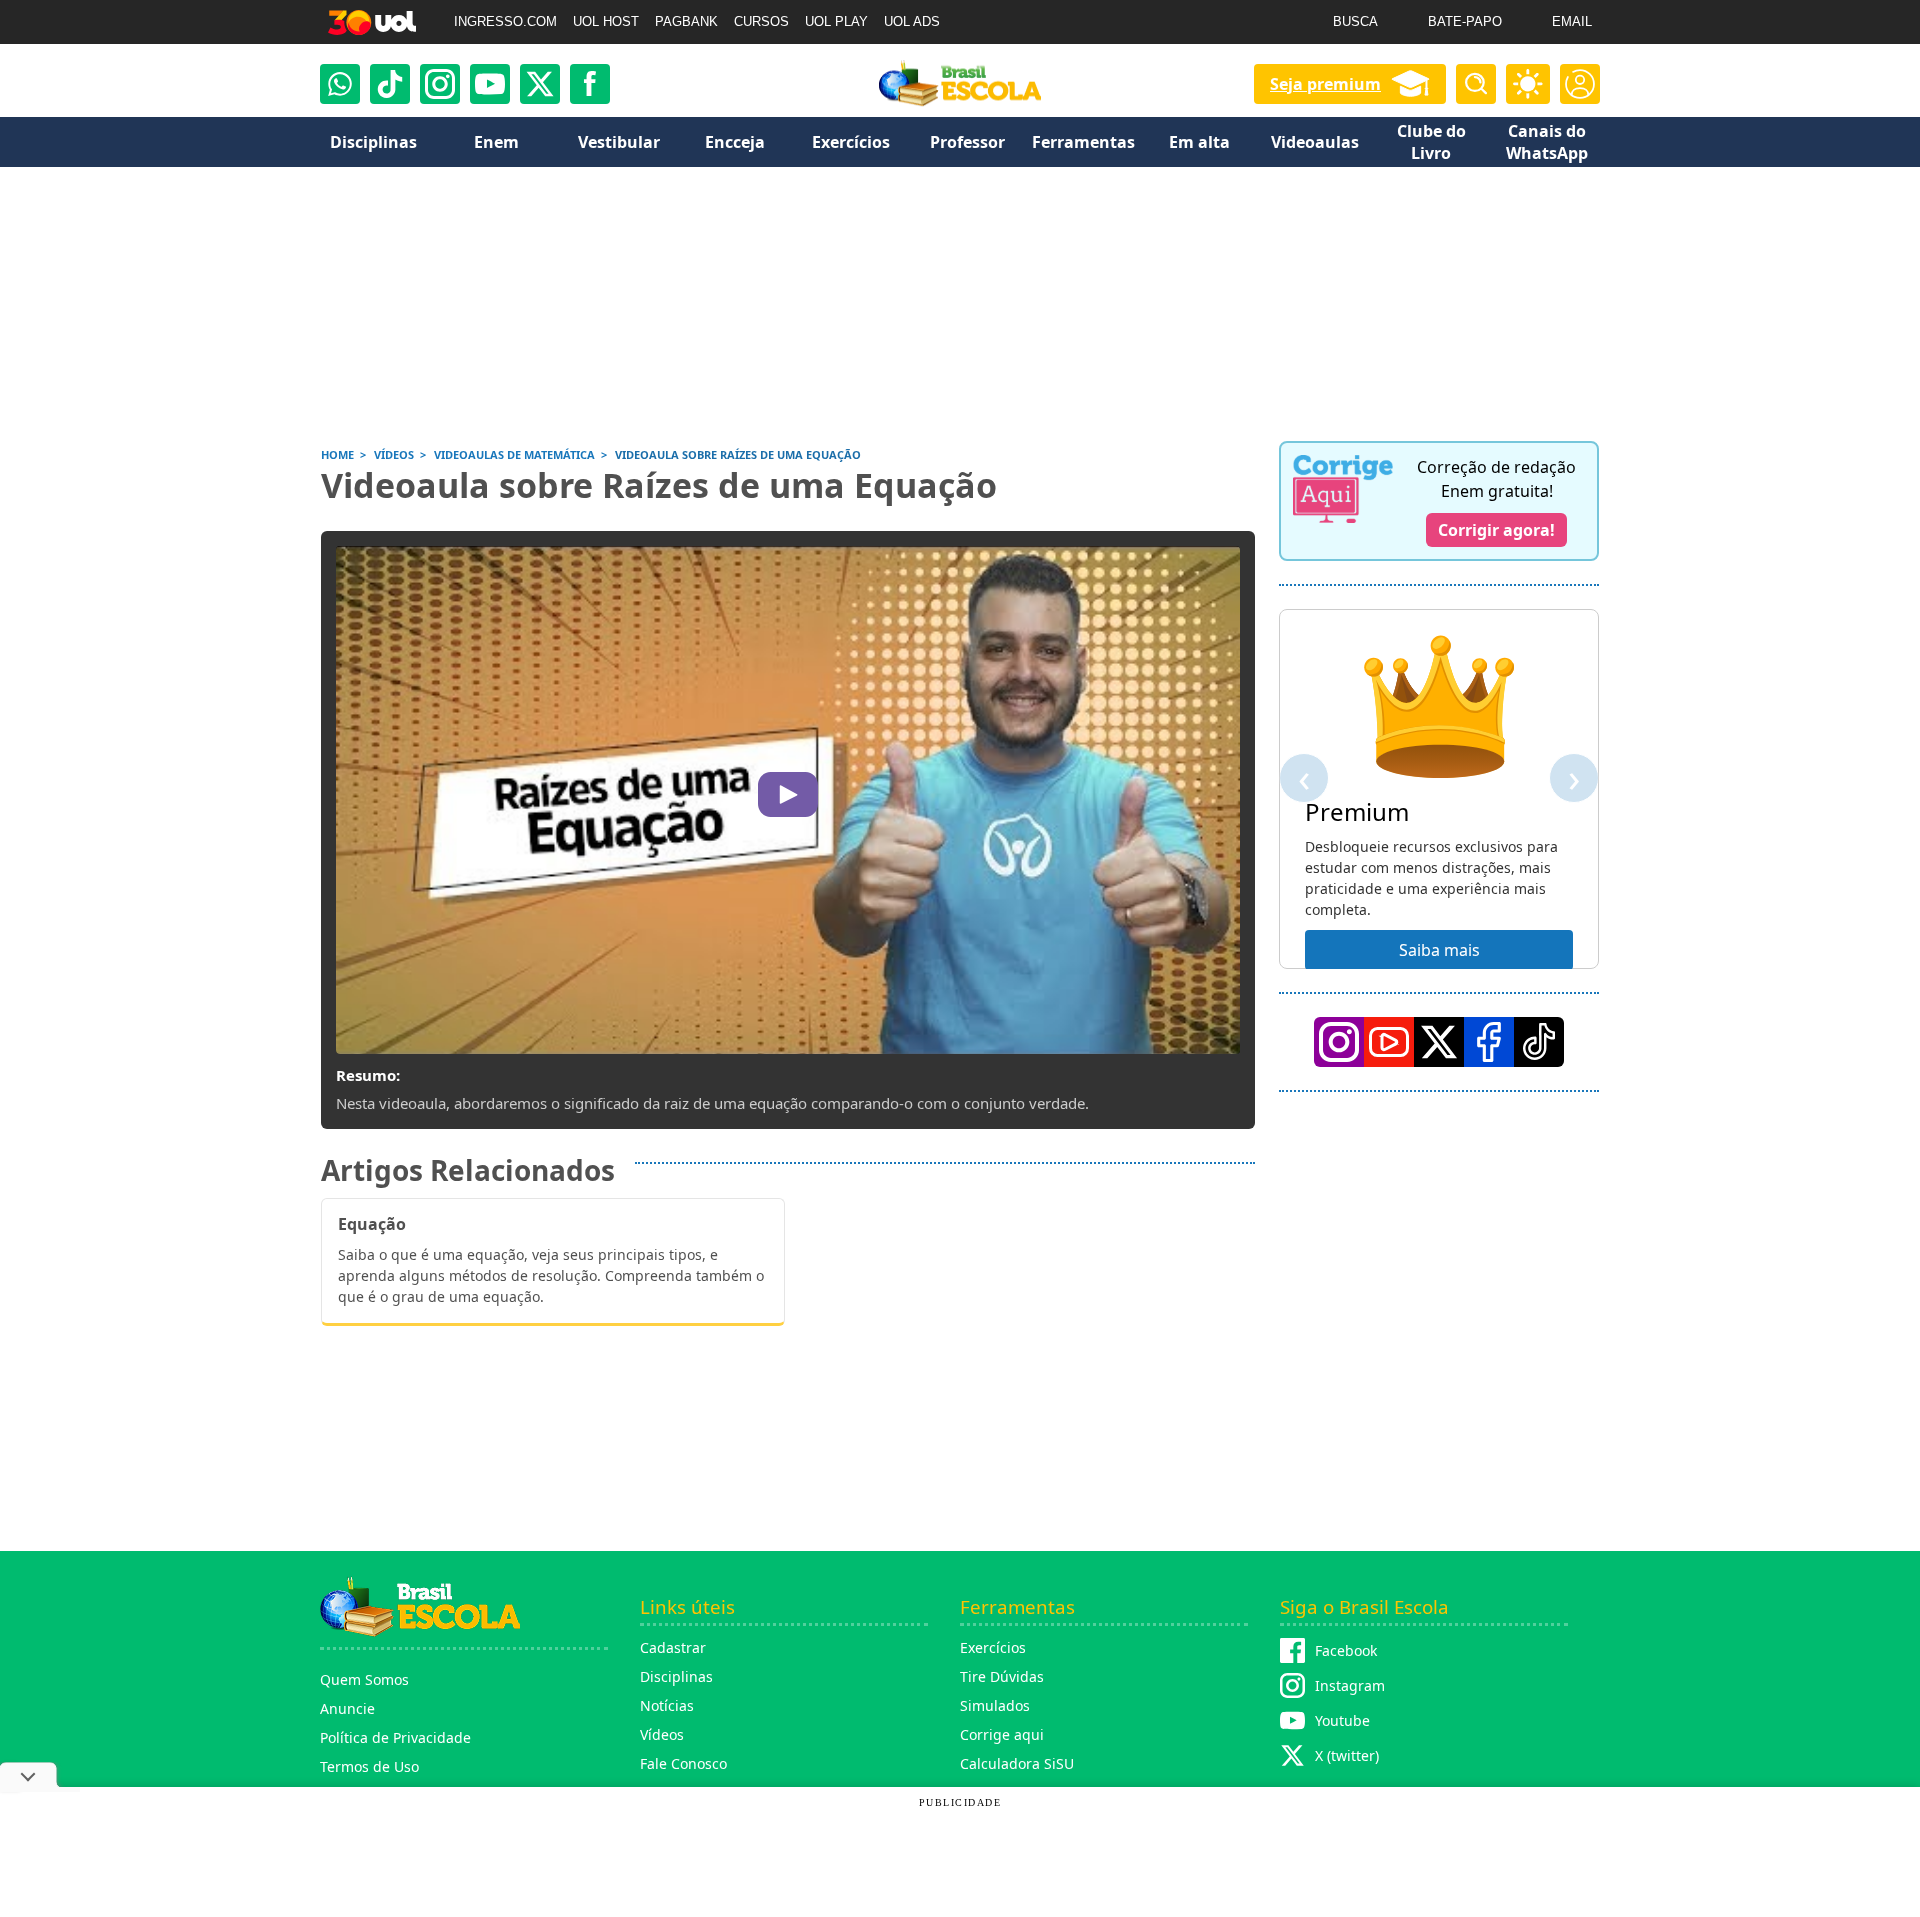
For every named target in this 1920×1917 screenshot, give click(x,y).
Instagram (1350, 1685)
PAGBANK (686, 21)
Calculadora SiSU (1017, 1763)
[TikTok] (390, 84)
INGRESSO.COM (505, 21)
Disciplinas (676, 1676)
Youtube (1342, 1720)
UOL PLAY (836, 21)
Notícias (667, 1705)
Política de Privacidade (395, 1737)
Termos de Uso (369, 1766)
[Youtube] (490, 84)
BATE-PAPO (1465, 21)
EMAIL (1572, 21)
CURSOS (761, 21)
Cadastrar (673, 1647)
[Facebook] (1489, 1042)
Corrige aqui (1002, 1734)
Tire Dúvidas (1002, 1676)
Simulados (995, 1705)
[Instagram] (440, 84)
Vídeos (662, 1734)
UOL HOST (606, 21)
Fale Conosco (683, 1763)
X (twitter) (1347, 1755)
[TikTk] (1539, 1042)
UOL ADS (912, 21)
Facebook (1346, 1650)
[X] (540, 84)
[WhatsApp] (340, 84)
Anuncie (347, 1708)
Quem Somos (364, 1679)
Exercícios (993, 1647)
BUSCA (1355, 21)
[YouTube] (1389, 1042)
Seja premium (1325, 84)
